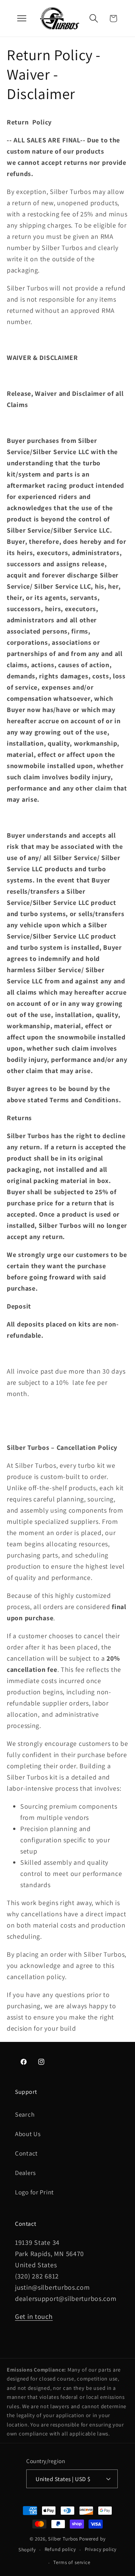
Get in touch (34, 2316)
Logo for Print (34, 2192)
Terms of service (72, 2562)
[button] (94, 19)
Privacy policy (101, 2549)
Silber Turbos (63, 2539)
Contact (26, 2153)
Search (25, 2114)
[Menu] (22, 18)
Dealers (25, 2173)
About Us (28, 2134)
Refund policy (60, 2549)
